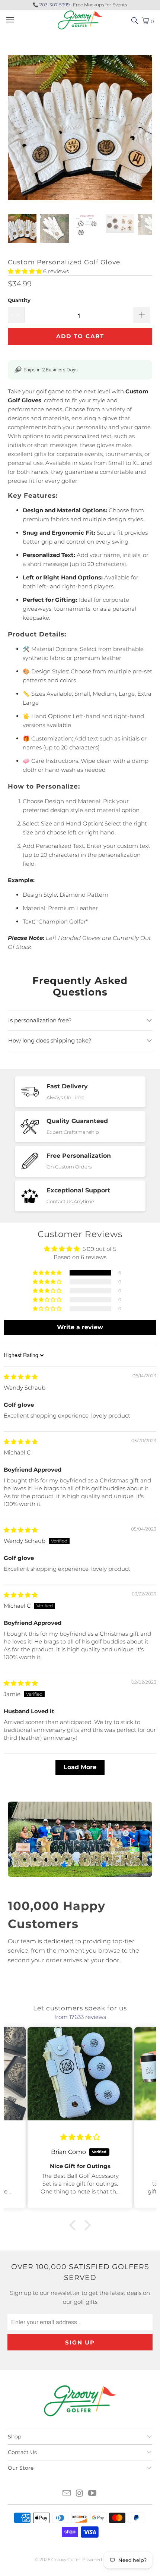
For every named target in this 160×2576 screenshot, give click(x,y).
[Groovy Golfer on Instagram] (80, 2494)
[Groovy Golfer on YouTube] (93, 2494)
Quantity (19, 300)
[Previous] (13, 129)
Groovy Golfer (66, 2559)
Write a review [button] (80, 1327)
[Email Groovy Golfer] (67, 2494)
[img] (21, 1377)
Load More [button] (80, 1767)
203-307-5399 (55, 5)
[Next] (147, 129)
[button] (25, 271)
